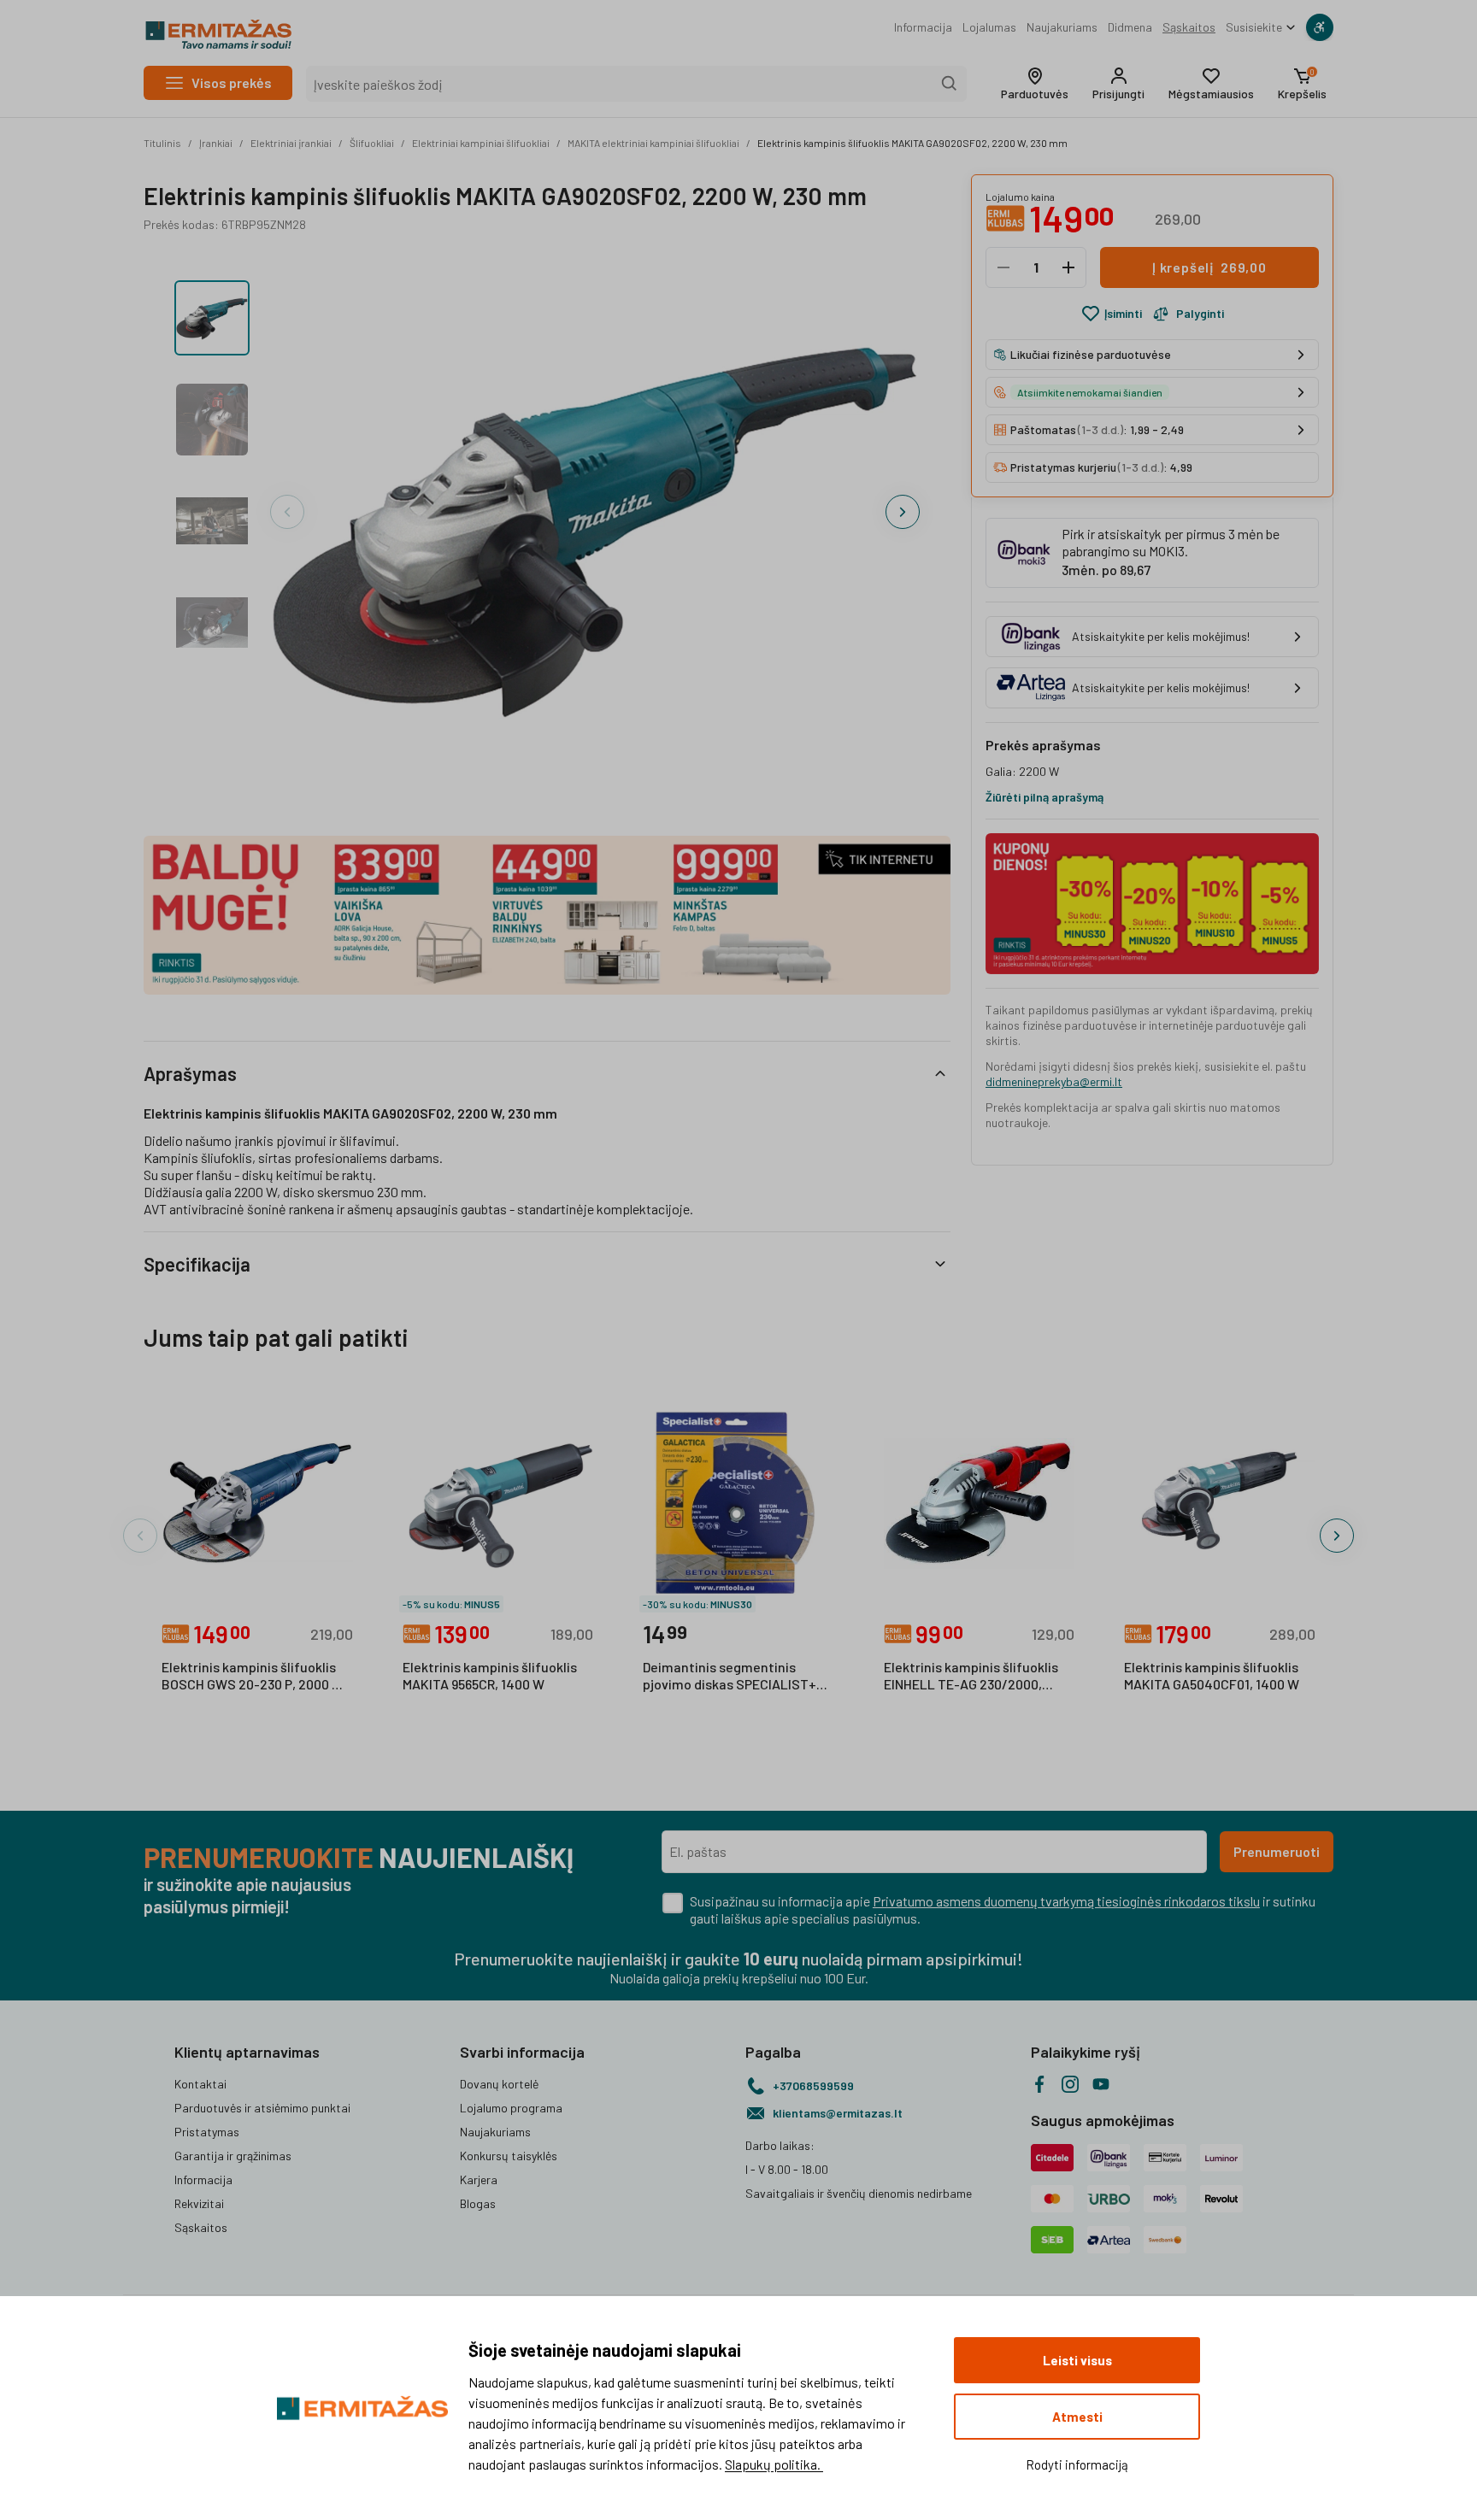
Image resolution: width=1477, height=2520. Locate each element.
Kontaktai (200, 2084)
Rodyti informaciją (1077, 2464)
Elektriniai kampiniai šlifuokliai (481, 143)
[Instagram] (1070, 2084)
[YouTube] (1101, 2084)
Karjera (479, 2179)
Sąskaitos (1189, 27)
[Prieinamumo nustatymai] (1320, 27)
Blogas (478, 2203)
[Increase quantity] (1068, 267)
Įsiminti (1123, 313)
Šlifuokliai (372, 143)
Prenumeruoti (1277, 1851)
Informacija (923, 27)
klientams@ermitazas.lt (838, 2113)
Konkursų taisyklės (509, 2156)
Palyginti (1200, 313)
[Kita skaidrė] (903, 512)
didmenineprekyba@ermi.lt (1054, 1081)
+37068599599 (813, 2085)
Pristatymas (207, 2132)
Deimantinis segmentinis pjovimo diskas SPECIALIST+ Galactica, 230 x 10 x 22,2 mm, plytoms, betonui (733, 1677)
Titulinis (162, 143)
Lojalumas (989, 27)
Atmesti (1077, 2417)
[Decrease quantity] (1003, 267)
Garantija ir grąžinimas (233, 2156)
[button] (1035, 84)
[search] (950, 84)
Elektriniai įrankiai (291, 143)
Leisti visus (1077, 2360)
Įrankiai (216, 143)
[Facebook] (1039, 2084)
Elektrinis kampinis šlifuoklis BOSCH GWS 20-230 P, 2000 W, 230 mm (254, 1677)
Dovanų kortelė (499, 2084)
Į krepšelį (1209, 267)
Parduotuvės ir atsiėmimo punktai (262, 2108)
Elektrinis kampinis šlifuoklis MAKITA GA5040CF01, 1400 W (1212, 1675)
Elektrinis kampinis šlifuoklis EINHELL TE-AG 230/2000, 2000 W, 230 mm (971, 1677)
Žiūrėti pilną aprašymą (1044, 797)
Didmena (1130, 27)
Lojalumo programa (511, 2108)
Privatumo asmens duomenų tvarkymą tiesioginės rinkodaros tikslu (1066, 1901)
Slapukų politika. (774, 2464)
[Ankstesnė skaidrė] (287, 512)
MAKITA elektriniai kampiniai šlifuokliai (653, 143)
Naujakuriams (1062, 27)
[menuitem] (923, 27)
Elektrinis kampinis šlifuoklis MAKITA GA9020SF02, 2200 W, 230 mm (912, 143)
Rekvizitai (199, 2203)
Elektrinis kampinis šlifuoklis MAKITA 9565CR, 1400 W (490, 1675)
